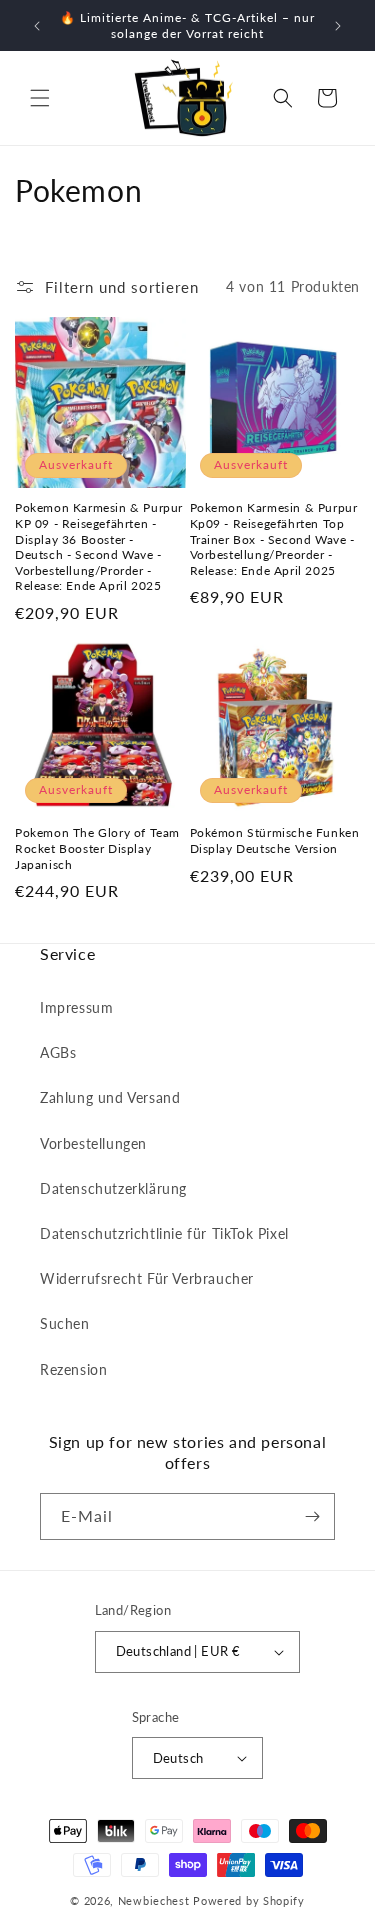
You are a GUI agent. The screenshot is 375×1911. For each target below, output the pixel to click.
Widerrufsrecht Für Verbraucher (147, 1278)
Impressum (76, 1007)
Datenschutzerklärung (113, 1188)
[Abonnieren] (312, 1516)
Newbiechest (154, 1900)
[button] (40, 98)
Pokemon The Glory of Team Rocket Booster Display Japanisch (97, 848)
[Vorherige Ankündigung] (37, 26)
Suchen (65, 1323)
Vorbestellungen (93, 1143)
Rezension (73, 1369)
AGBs (58, 1052)
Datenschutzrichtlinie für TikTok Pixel (164, 1233)
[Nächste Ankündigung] (338, 26)
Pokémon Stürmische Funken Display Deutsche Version (275, 840)
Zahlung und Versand (110, 1097)
